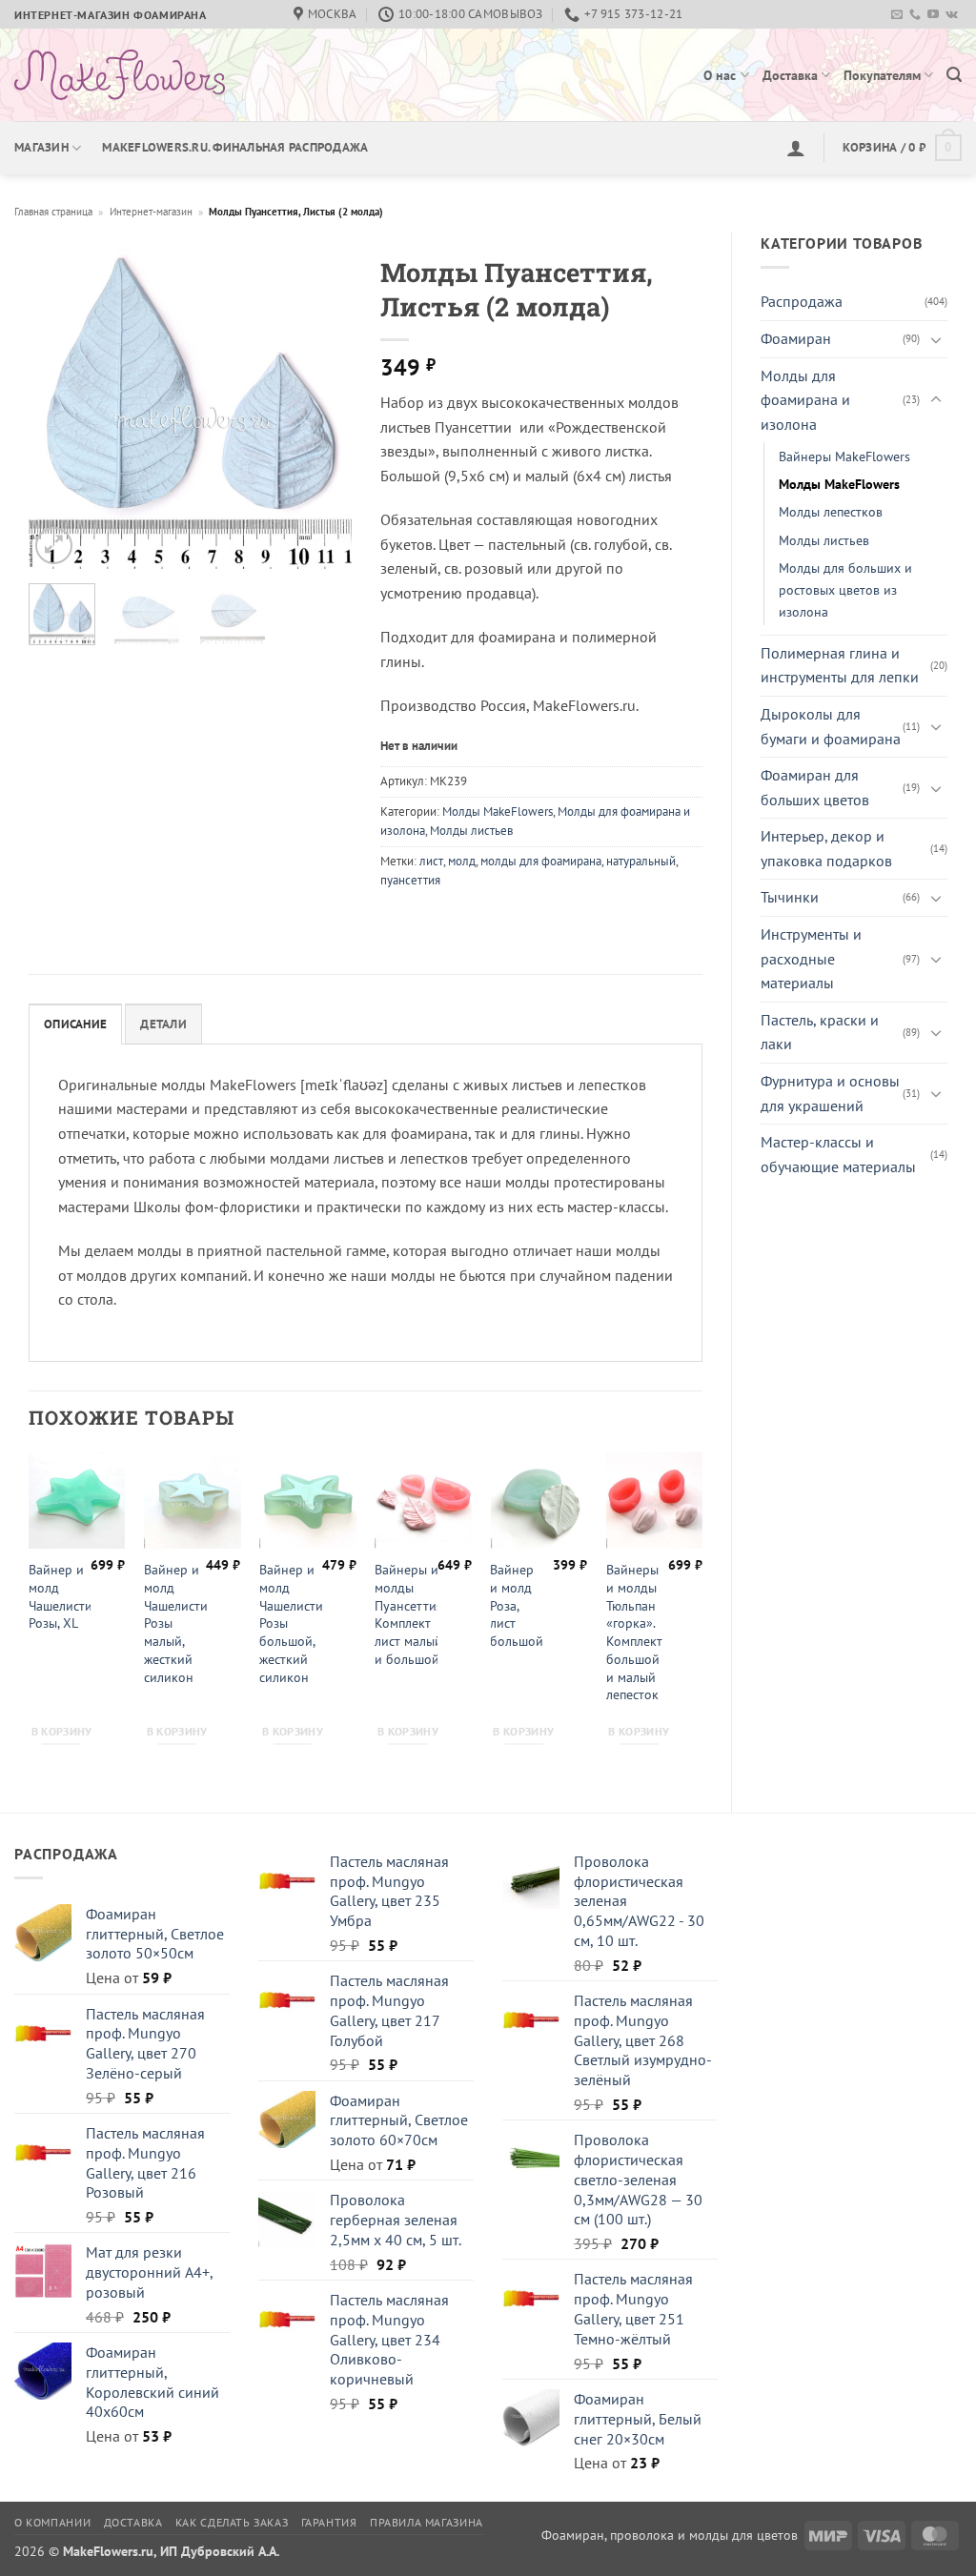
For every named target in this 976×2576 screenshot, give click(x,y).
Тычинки (790, 897)
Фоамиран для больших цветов (815, 787)
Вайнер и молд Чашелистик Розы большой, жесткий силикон (295, 1623)
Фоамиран (796, 338)
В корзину (62, 1731)
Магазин (41, 147)
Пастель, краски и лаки (820, 1032)
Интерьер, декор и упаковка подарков (826, 848)
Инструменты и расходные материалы (811, 958)
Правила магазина (427, 2522)
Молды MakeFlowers (839, 484)
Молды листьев (824, 540)
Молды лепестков (831, 511)
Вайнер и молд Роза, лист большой (517, 1605)
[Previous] (59, 408)
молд (462, 861)
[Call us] (915, 15)
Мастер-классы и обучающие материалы (838, 1154)
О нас (720, 75)
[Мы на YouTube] (933, 15)
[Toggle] (936, 339)
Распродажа (802, 301)
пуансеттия (410, 880)
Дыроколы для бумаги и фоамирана (831, 726)
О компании (52, 2522)
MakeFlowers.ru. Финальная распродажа (235, 147)
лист (431, 861)
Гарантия (329, 2522)
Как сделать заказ (232, 2522)
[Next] (321, 408)
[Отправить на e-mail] (897, 15)
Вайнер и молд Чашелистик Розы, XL (64, 1596)
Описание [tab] (75, 1024)
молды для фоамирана (541, 861)
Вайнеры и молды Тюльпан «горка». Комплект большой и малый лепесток (634, 1632)
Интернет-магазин (151, 212)
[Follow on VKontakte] (952, 15)
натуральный (641, 861)
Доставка (790, 75)
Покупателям (882, 75)
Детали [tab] (163, 1024)
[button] (954, 75)
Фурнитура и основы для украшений (830, 1093)
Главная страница (53, 212)
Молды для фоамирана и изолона (805, 400)
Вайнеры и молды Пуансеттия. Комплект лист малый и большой (410, 1614)
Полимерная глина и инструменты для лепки (840, 665)
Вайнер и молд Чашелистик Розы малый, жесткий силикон (179, 1623)
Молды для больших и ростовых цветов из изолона (845, 589)
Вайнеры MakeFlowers (844, 456)
